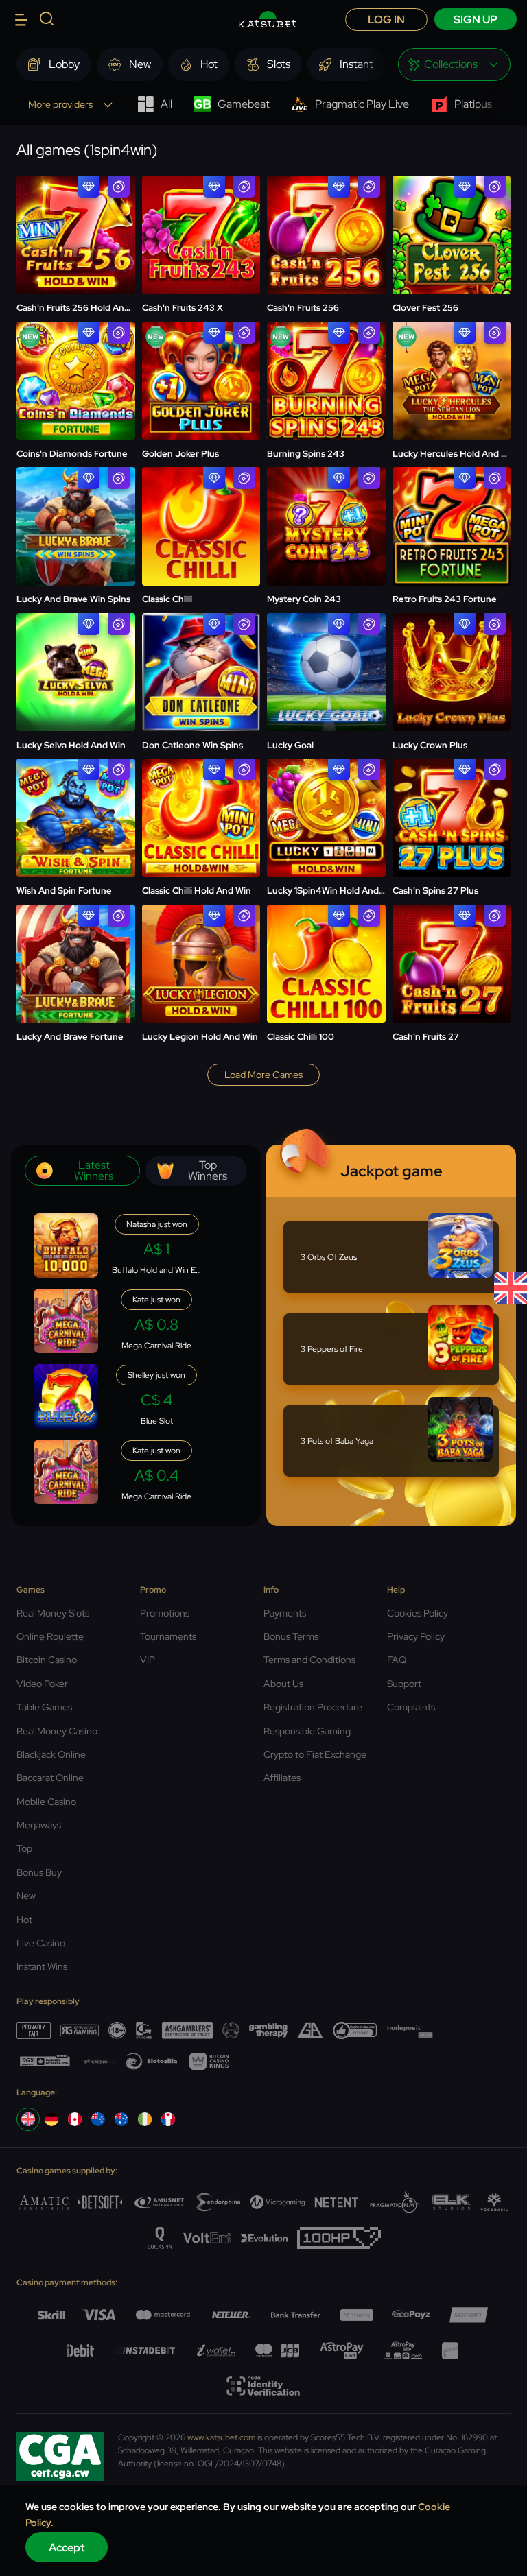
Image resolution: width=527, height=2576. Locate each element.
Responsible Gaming (307, 1731)
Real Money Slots (53, 1613)
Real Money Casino (57, 1731)
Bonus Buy (39, 1872)
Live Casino (41, 1943)
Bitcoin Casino (47, 1660)
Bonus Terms (291, 1636)
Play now (75, 202)
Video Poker (42, 1684)
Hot (24, 1920)
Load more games (263, 1075)
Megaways (39, 1825)
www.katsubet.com (221, 2437)
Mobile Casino (46, 1802)
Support (404, 1684)
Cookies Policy (418, 1613)
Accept (67, 2548)
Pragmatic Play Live (362, 104)
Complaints (411, 1707)
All (166, 104)
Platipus (473, 104)
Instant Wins (42, 1966)
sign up (476, 20)
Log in (386, 20)
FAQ (397, 1660)
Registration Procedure (313, 1707)
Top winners (208, 1170)
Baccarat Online (50, 1778)
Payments (285, 1613)
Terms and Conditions (309, 1660)
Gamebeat (244, 104)
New (26, 1896)
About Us (283, 1684)
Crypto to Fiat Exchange (315, 1754)
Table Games (44, 1707)
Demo (76, 241)
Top (24, 1848)
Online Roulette (50, 1636)
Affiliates (282, 1778)
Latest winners (94, 1170)
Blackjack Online (51, 1754)
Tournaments (168, 1636)
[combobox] (454, 64)
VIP (148, 1660)
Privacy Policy (416, 1636)
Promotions (165, 1613)
